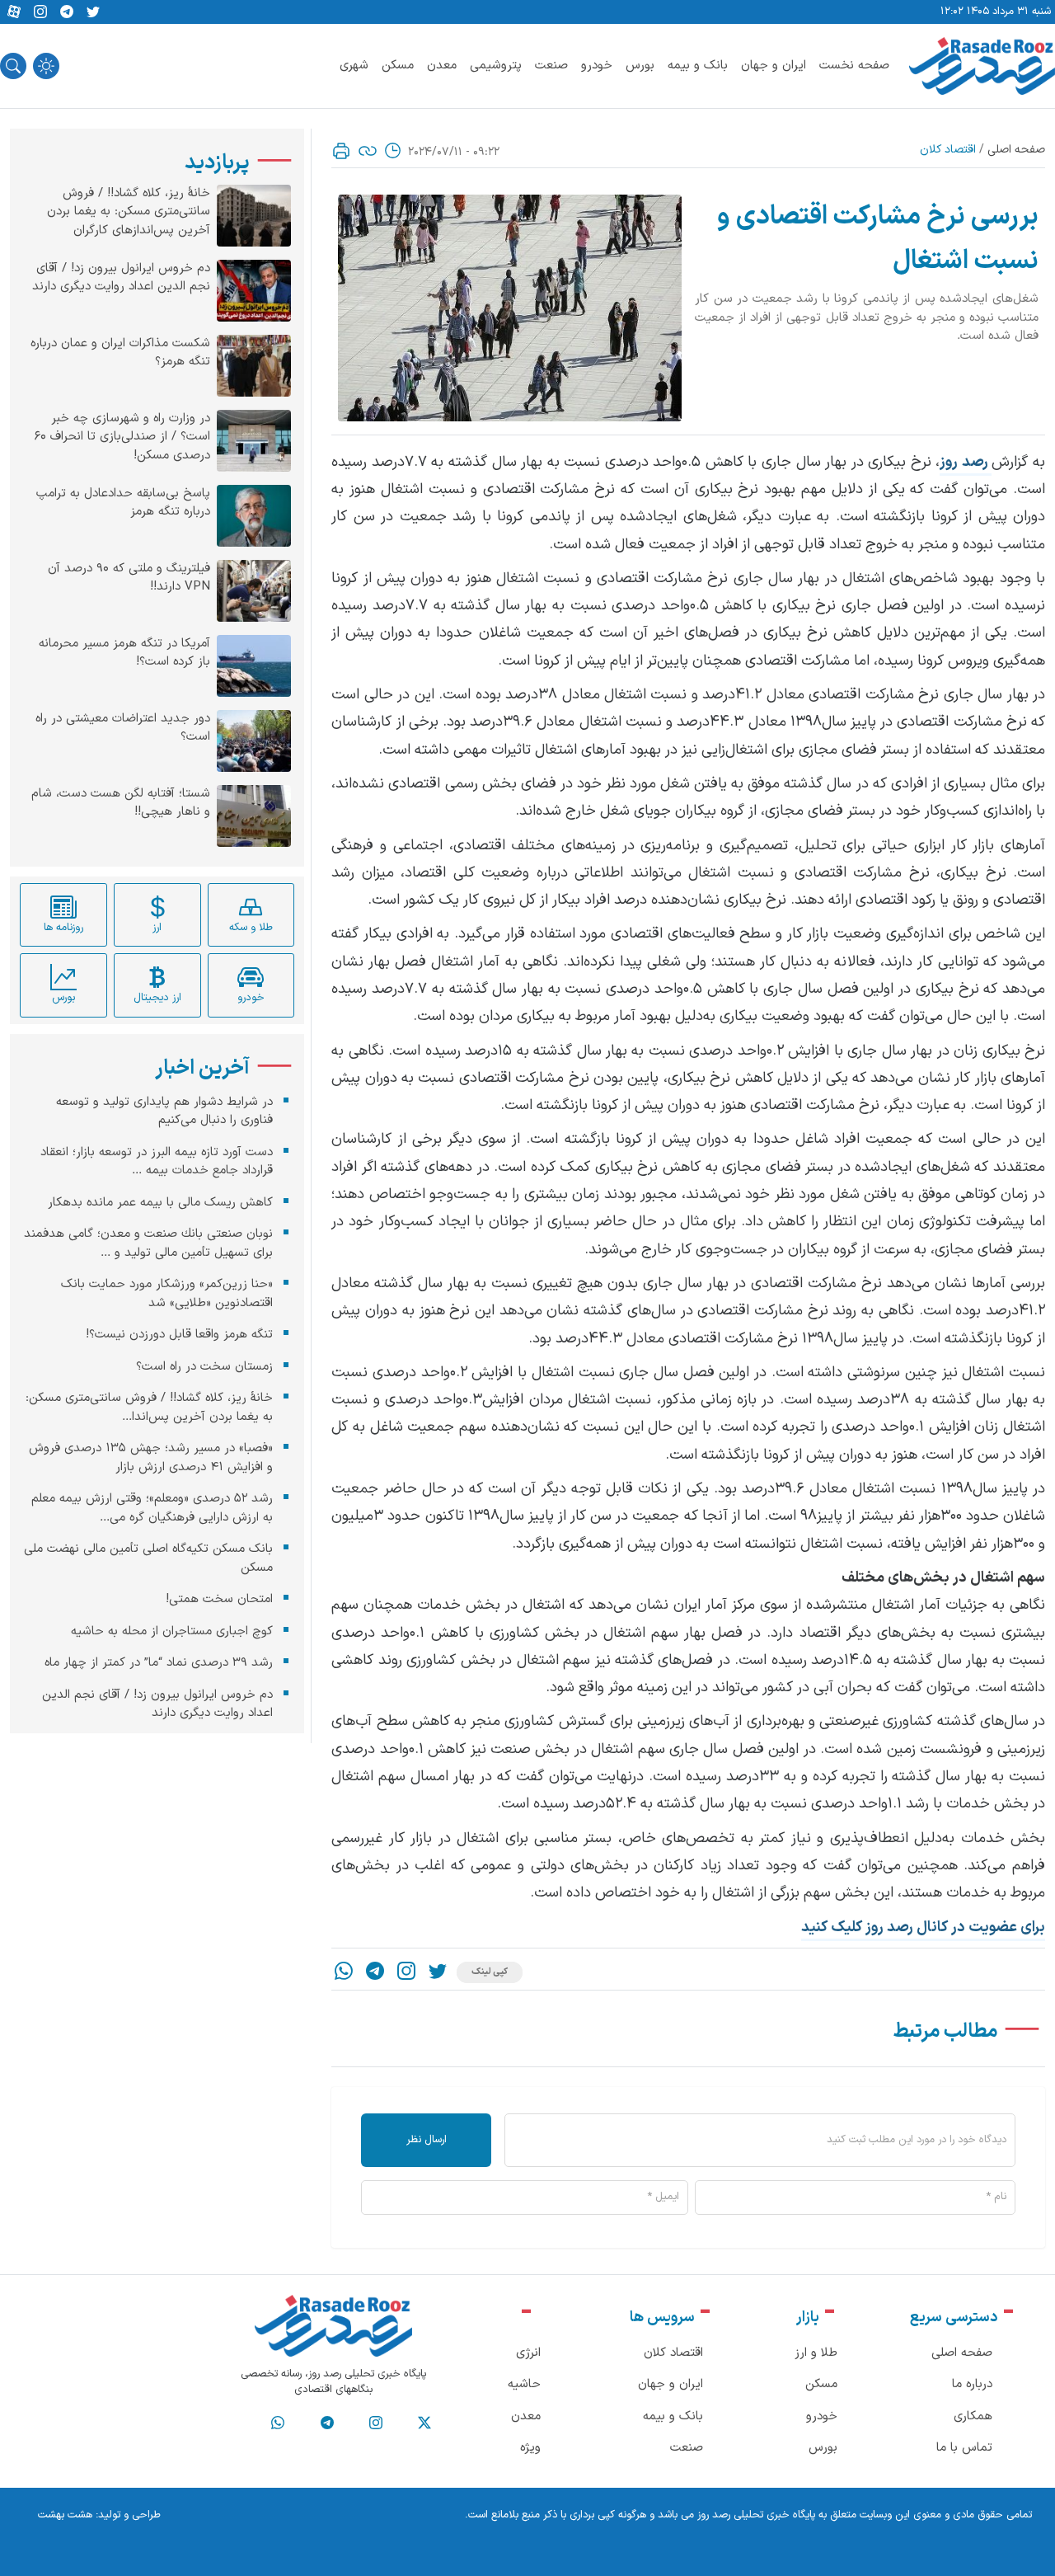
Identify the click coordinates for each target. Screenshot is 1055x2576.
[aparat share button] (14, 12)
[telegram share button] (67, 12)
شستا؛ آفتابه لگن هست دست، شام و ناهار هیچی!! (121, 804)
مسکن (398, 66)
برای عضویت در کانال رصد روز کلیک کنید (923, 1927)
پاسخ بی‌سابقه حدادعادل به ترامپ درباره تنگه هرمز (123, 503)
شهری (354, 66)
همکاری (973, 2416)
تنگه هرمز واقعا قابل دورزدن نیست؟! (179, 1335)
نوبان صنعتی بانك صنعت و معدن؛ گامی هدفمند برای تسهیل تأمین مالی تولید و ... (148, 1243)
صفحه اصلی (1016, 150)
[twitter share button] (93, 12)
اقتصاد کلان (948, 150)
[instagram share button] (40, 12)
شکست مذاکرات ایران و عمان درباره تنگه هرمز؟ (120, 353)
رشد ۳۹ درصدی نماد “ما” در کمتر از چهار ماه (159, 1663)
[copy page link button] (368, 151)
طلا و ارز (816, 2353)
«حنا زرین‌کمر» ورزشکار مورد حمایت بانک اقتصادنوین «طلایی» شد (167, 1294)
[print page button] (341, 151)
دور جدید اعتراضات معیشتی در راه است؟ (123, 729)
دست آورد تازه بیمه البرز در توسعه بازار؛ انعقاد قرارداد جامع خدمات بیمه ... (157, 1162)
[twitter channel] (424, 2423)
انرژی (528, 2353)
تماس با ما (964, 2448)
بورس (640, 66)
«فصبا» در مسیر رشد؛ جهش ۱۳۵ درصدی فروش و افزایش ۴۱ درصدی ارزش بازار (151, 1458)
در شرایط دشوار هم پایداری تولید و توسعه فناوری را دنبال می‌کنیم (164, 1112)
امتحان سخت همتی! (219, 1599)
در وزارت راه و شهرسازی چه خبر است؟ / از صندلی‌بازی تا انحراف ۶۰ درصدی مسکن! (122, 437)
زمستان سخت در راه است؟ (204, 1367)
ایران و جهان (774, 66)
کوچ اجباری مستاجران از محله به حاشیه (172, 1631)
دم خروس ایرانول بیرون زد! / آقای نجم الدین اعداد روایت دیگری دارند (121, 278)
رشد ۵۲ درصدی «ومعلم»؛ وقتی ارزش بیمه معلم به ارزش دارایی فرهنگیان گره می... (152, 1508)
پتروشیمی (496, 66)
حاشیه (524, 2384)
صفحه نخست (854, 66)
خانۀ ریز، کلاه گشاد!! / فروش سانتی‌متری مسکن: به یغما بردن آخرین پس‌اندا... (149, 1408)
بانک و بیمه (698, 66)
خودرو (597, 66)
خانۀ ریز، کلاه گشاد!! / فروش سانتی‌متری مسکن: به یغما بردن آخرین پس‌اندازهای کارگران (129, 212)
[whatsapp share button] (344, 1973)
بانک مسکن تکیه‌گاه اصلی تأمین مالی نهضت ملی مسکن (148, 1558)
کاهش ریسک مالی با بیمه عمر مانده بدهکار (160, 1203)
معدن (442, 66)
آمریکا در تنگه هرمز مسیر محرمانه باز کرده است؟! (124, 653)
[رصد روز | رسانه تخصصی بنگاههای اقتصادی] (982, 66)
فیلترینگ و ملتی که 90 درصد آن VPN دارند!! (129, 578)
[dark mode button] (46, 66)
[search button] (13, 66)
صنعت (551, 66)
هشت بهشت (65, 2515)
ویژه (530, 2448)
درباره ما (972, 2384)
